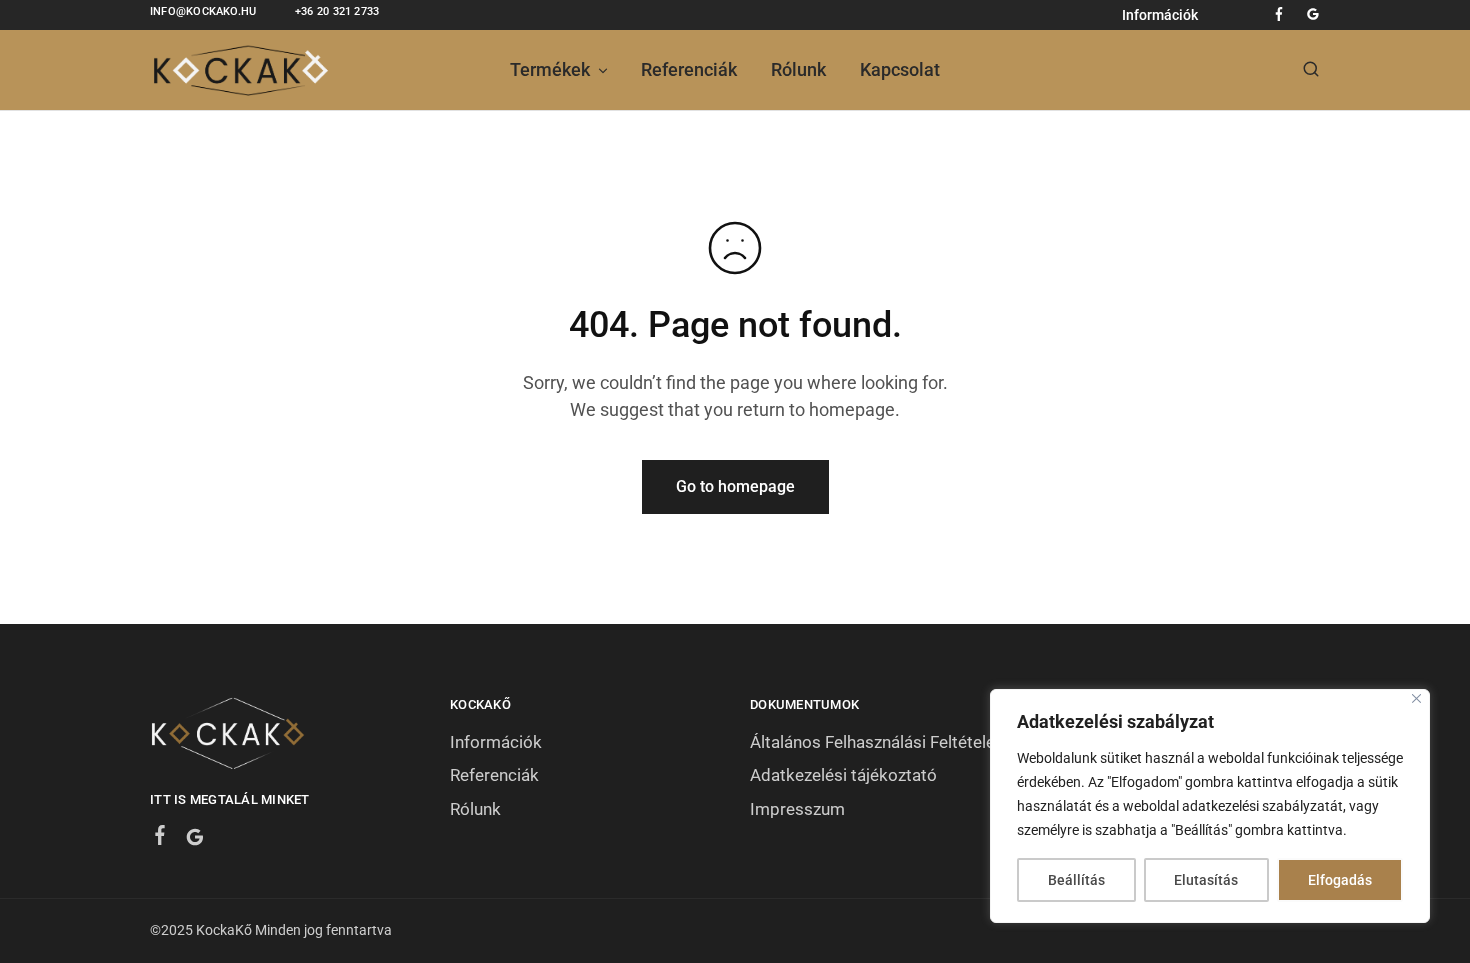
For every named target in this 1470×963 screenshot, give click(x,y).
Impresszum (797, 809)
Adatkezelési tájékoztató (843, 775)
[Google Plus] (195, 840)
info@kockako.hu (203, 11)
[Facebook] (160, 838)
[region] (1210, 806)
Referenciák (689, 69)
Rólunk (798, 69)
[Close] (1416, 698)
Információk (1160, 15)
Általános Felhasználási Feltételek (877, 742)
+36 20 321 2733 (337, 11)
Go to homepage (735, 486)
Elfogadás (1340, 880)
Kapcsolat (900, 69)
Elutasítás (1206, 880)
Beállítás (1076, 880)
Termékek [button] (550, 69)
